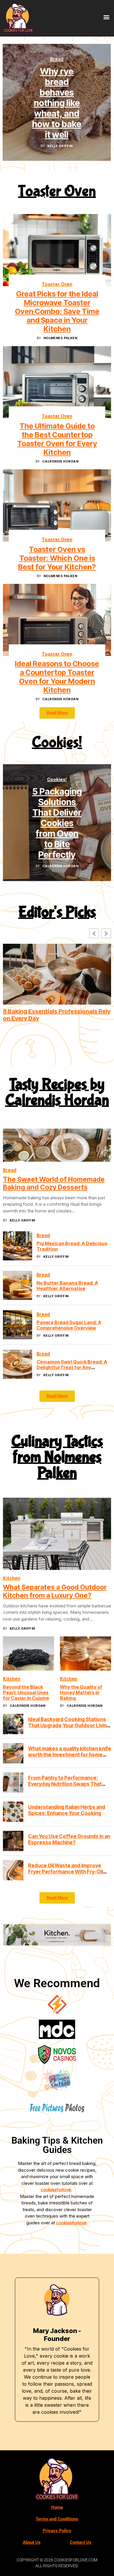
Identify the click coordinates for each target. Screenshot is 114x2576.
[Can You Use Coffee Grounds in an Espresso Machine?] (13, 1841)
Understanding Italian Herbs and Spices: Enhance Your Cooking (67, 1810)
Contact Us (81, 2542)
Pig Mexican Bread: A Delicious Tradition (72, 1246)
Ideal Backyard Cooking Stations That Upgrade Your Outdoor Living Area (69, 1726)
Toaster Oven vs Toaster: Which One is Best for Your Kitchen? (57, 558)
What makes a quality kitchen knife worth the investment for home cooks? (70, 1755)
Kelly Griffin (60, 146)
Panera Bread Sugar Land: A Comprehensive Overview (69, 1325)
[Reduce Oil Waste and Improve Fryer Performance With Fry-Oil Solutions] (13, 1870)
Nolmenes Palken (61, 338)
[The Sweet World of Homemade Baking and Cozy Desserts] (57, 1145)
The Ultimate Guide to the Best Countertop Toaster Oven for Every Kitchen (57, 439)
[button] (106, 17)
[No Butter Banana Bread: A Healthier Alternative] (18, 1285)
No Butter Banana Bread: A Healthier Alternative (67, 1286)
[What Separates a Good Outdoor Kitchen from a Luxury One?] (57, 1534)
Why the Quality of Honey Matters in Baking (81, 1692)
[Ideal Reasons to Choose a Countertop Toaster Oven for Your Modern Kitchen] (57, 620)
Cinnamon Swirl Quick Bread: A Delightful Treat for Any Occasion (72, 1367)
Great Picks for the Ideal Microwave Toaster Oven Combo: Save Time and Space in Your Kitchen (57, 311)
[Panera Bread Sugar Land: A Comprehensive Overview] (18, 1325)
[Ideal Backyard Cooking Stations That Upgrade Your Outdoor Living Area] (13, 1724)
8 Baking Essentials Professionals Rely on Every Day (57, 1015)
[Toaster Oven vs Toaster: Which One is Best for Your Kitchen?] (57, 505)
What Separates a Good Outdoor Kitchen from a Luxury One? (55, 1592)
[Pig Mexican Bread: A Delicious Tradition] (18, 1246)
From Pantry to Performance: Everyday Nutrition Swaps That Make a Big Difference (65, 1784)
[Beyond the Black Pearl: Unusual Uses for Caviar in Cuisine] (28, 1654)
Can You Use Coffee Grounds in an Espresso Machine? (69, 1840)
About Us (32, 2542)
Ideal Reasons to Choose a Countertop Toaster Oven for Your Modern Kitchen (57, 677)
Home (57, 2507)
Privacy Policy (57, 2531)
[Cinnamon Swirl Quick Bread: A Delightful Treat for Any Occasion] (18, 1364)
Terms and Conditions (57, 2519)
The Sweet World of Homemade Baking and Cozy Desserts (54, 1183)
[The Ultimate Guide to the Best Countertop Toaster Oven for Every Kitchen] (57, 382)
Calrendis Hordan (60, 461)
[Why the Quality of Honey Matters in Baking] (85, 1654)
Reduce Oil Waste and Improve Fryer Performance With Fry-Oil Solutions (65, 1872)
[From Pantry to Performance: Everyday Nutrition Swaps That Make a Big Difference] (13, 1783)
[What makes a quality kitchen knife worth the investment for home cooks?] (13, 1753)
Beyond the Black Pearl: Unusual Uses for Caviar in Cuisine (26, 1692)
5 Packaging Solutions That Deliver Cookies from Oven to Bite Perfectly (57, 823)
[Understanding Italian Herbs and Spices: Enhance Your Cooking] (13, 1812)
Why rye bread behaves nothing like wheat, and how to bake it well (57, 103)
